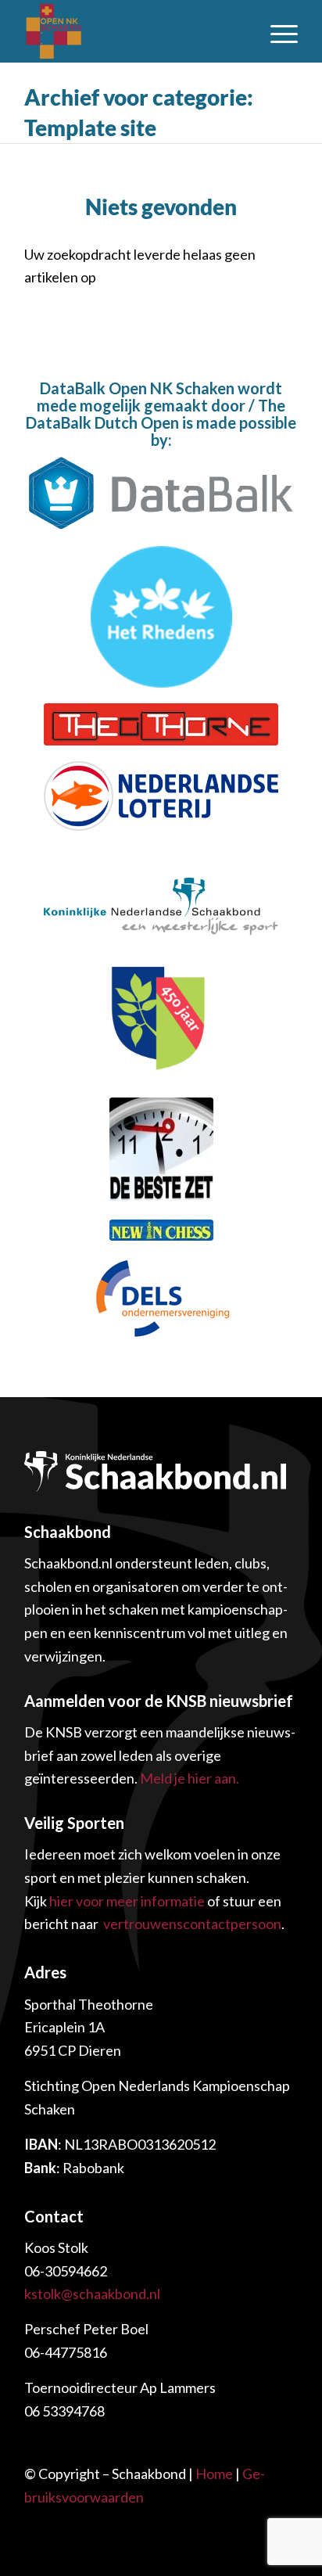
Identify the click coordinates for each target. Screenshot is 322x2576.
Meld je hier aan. (190, 1778)
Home (214, 2474)
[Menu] (276, 31)
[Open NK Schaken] (106, 31)
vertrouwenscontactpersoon (192, 1924)
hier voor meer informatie (127, 1901)
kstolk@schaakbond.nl (92, 2294)
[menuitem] (276, 31)
